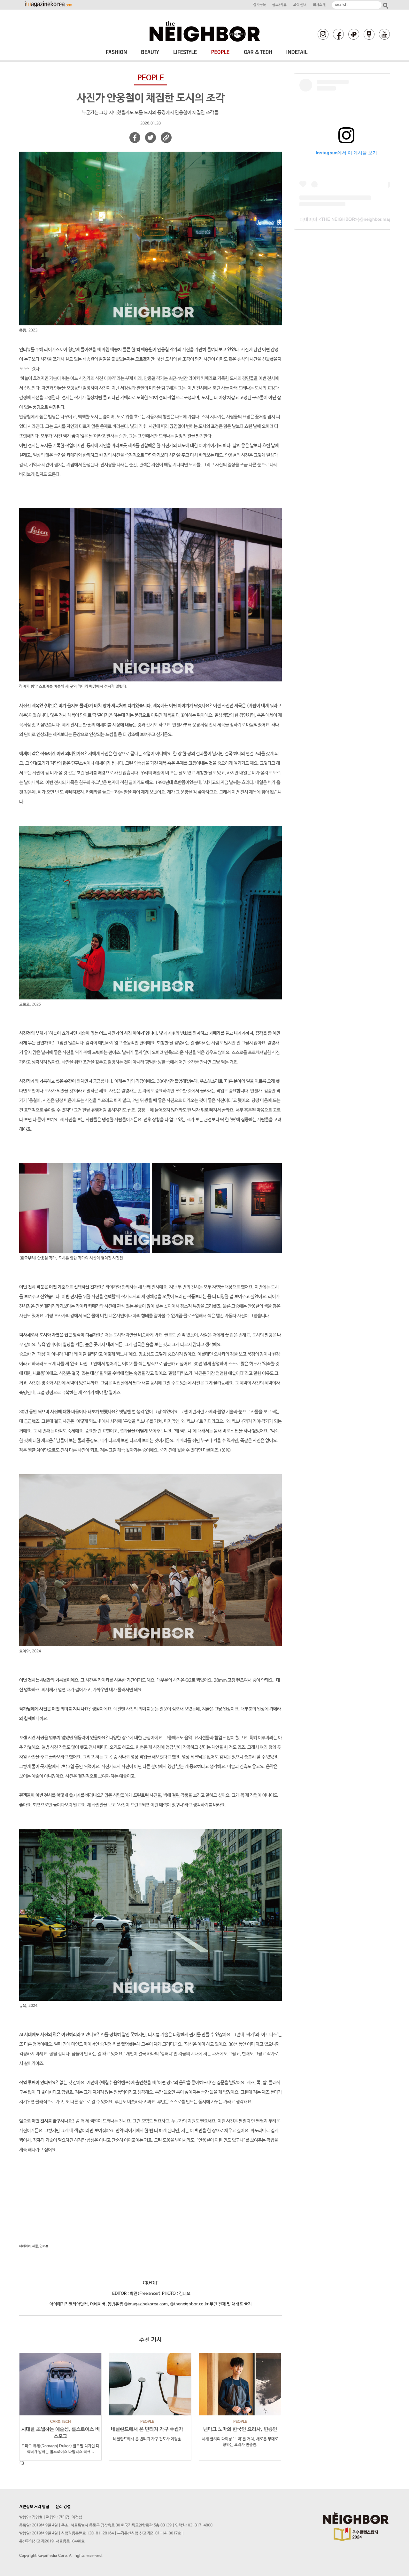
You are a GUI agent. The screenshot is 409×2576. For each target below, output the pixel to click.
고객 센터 (300, 5)
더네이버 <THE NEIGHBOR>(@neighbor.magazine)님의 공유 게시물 (346, 219)
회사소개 (319, 5)
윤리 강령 (63, 2507)
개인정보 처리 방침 (34, 2507)
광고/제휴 (279, 5)
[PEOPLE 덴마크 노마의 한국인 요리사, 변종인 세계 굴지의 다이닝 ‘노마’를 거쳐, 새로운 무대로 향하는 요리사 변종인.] (240, 2384)
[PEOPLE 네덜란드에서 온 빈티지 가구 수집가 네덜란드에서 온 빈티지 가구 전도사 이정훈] (150, 2384)
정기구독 (259, 5)
